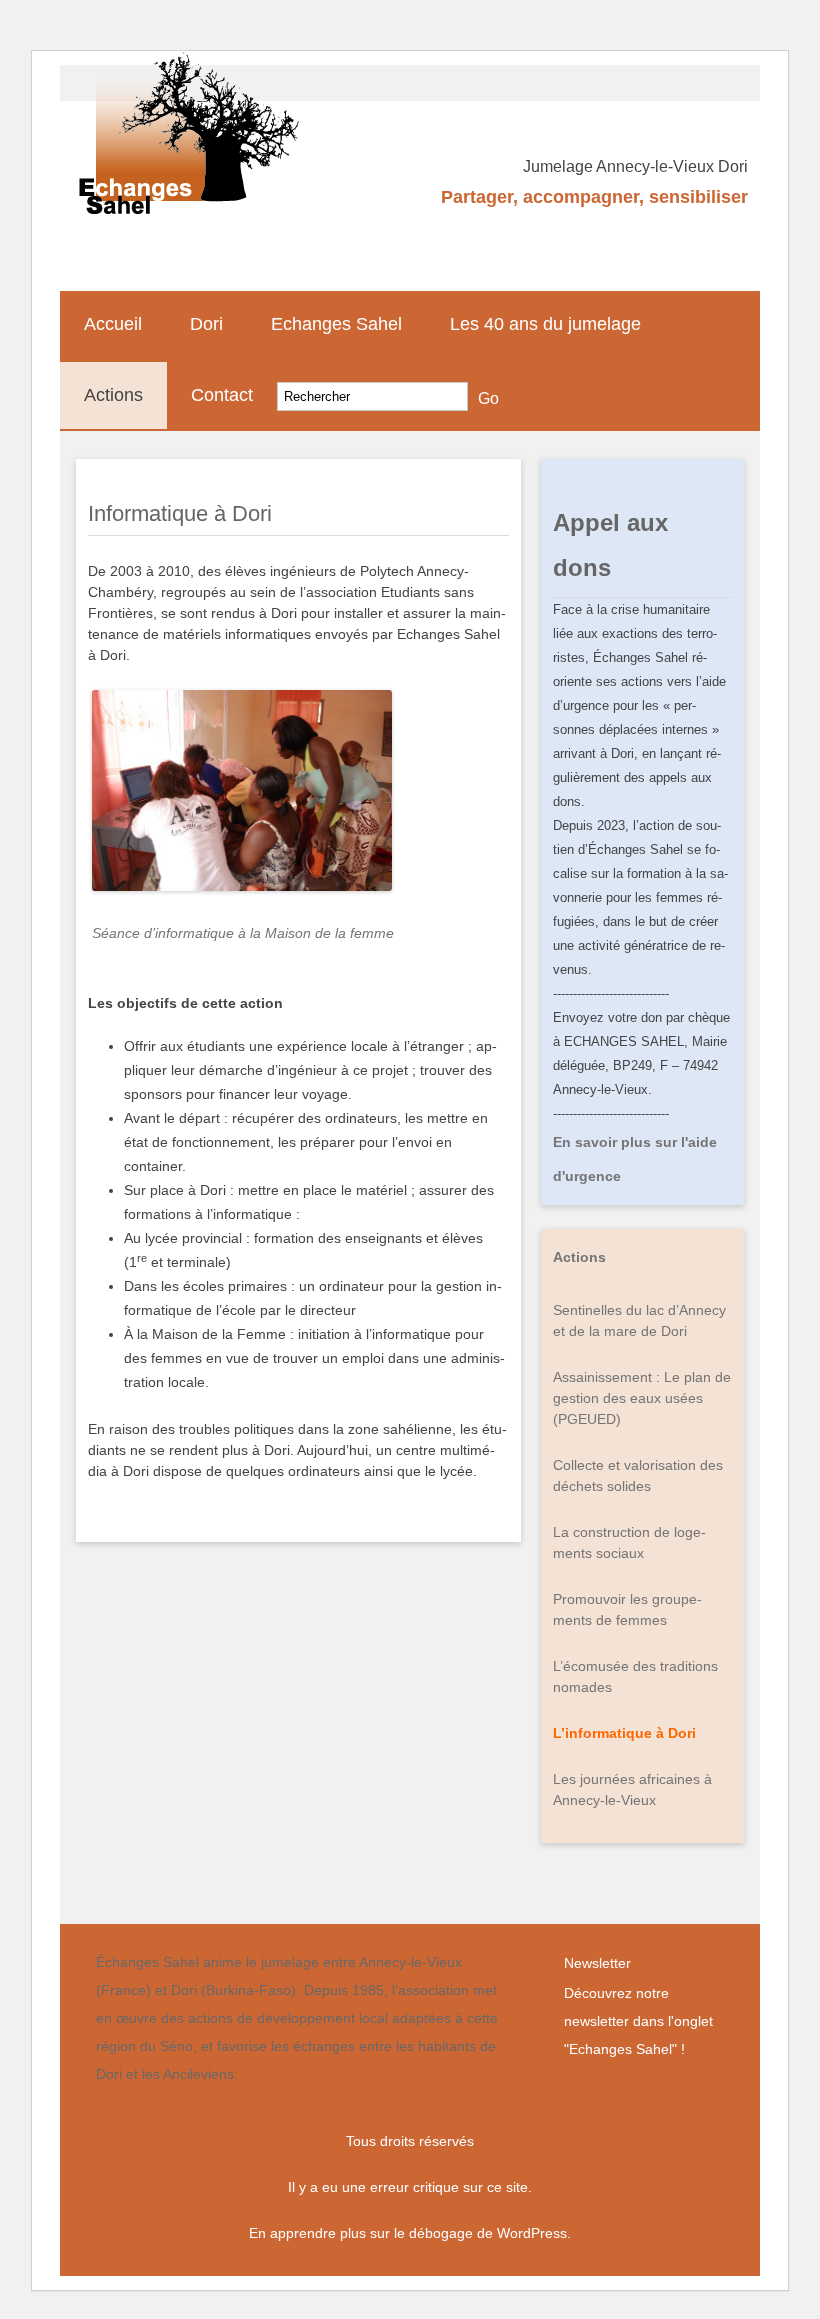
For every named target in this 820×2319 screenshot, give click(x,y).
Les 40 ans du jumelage (545, 324)
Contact (222, 395)
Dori (206, 324)
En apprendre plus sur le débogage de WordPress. (410, 2233)
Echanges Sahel (336, 324)
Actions (113, 395)
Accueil (113, 324)
